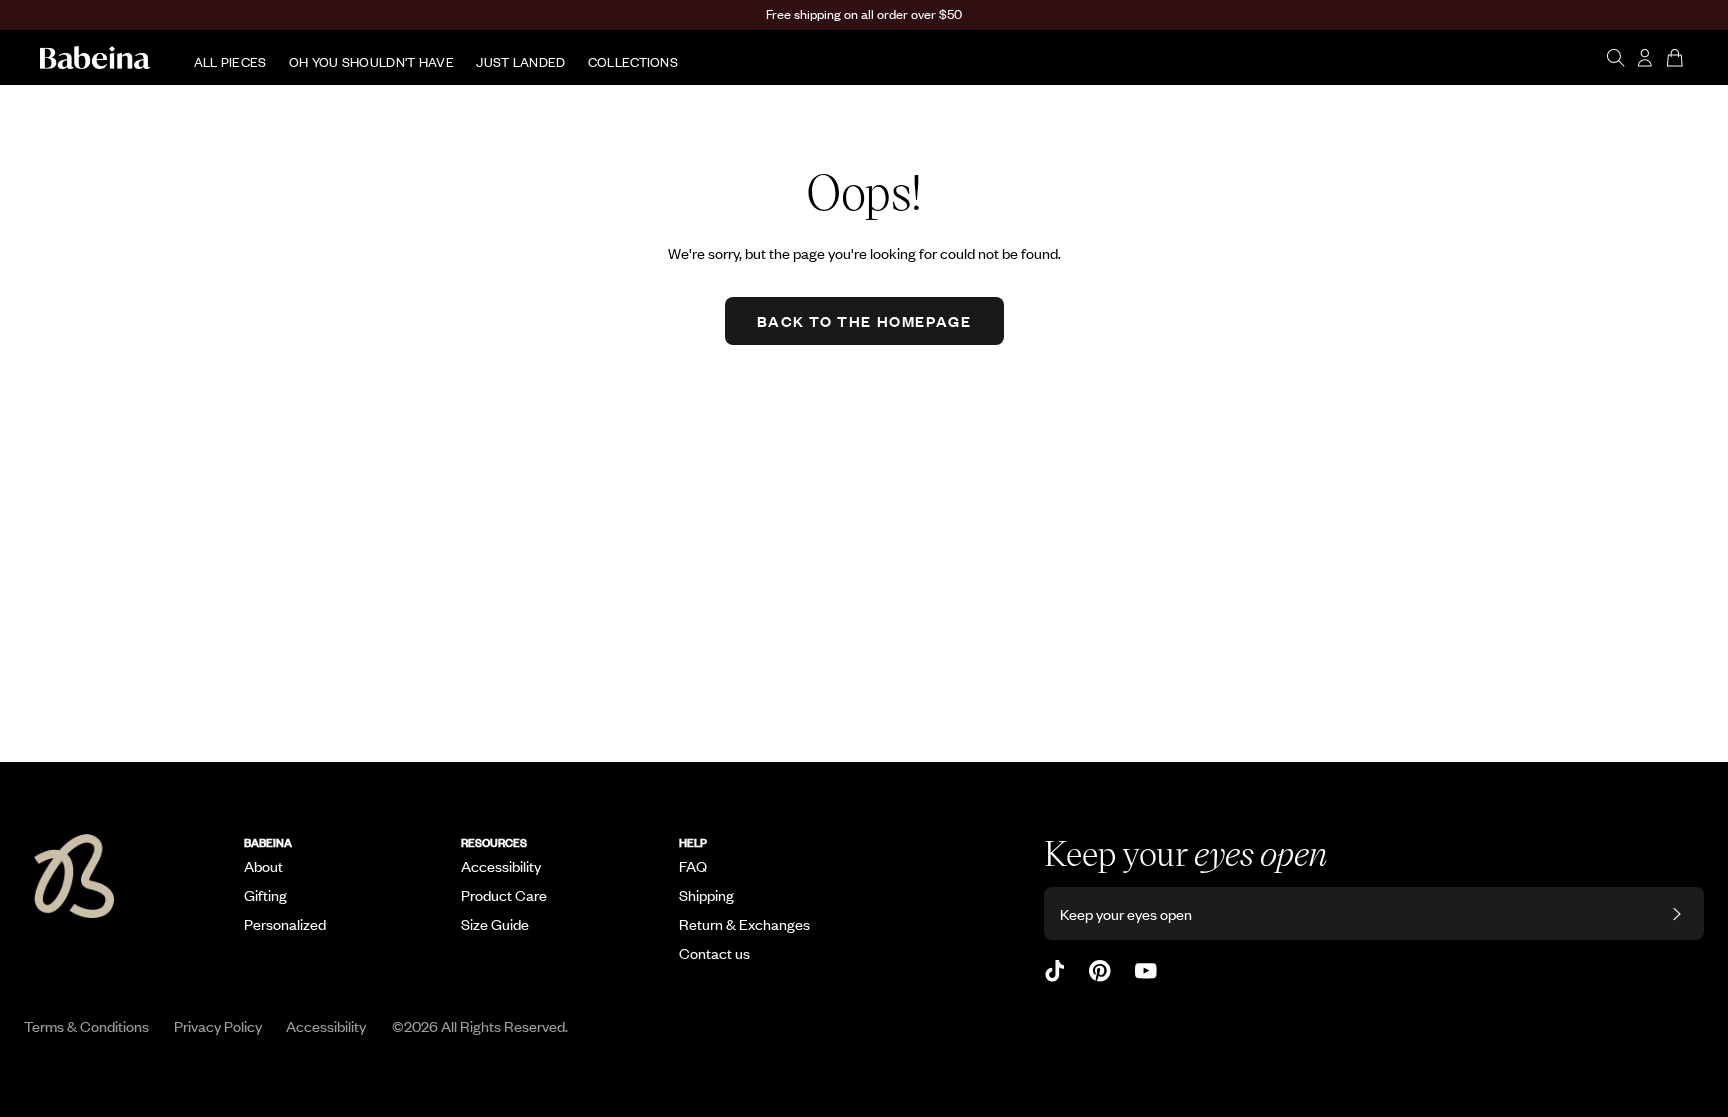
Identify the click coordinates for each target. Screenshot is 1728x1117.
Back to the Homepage (864, 320)
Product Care (504, 895)
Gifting (265, 895)
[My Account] (1645, 58)
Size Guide (495, 924)
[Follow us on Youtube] (1146, 971)
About (263, 866)
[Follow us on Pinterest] (1100, 971)
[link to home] (95, 58)
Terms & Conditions (86, 1025)
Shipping (706, 895)
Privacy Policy (218, 1025)
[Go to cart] (1677, 58)
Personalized (285, 924)
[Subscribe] (1677, 913)
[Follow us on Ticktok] (1055, 971)
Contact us (714, 953)
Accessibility (501, 866)
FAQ (693, 866)
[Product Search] (1615, 58)
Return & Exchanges (744, 924)
